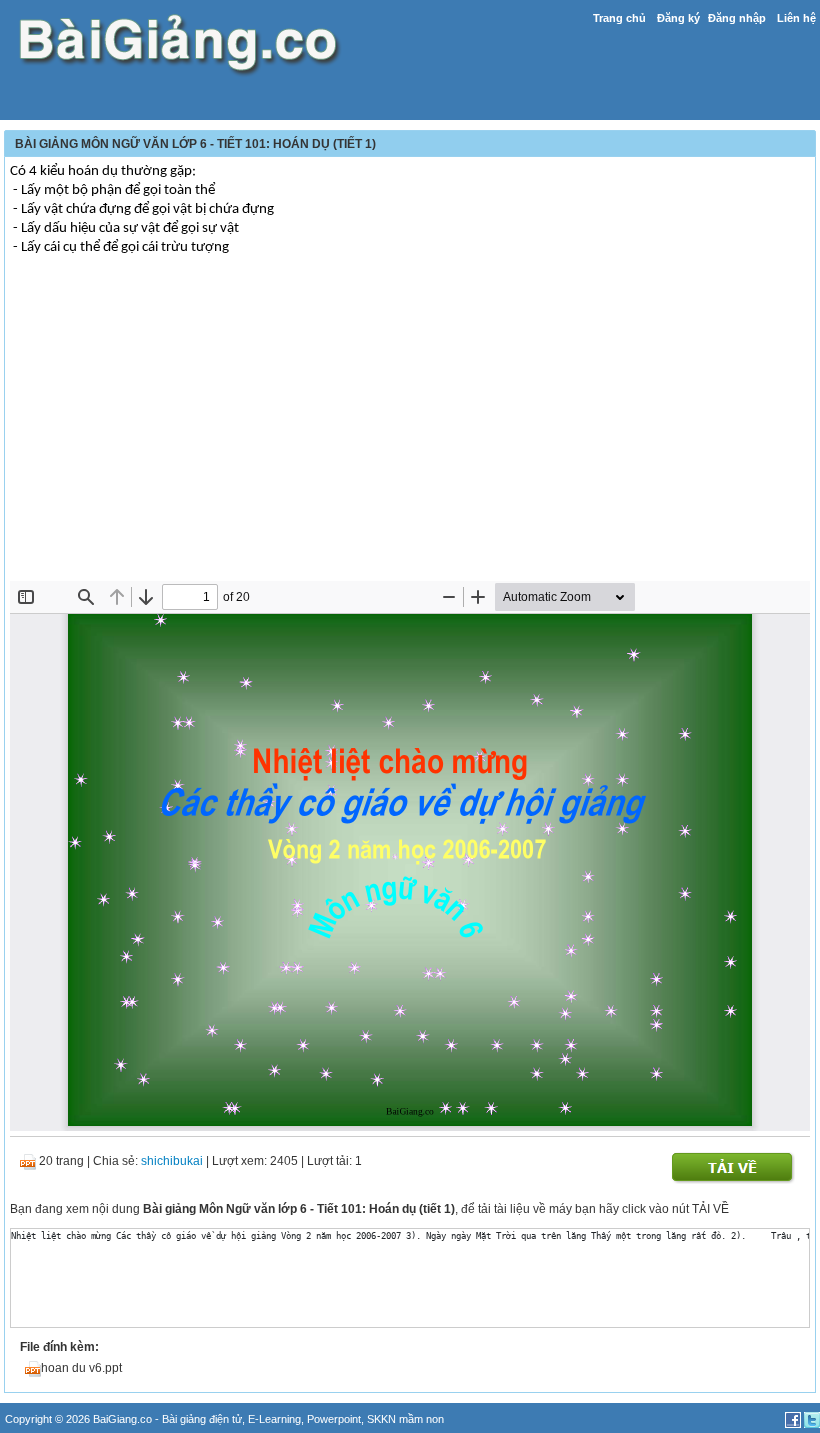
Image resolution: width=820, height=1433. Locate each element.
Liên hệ (796, 18)
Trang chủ (619, 18)
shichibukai (172, 1161)
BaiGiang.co (122, 1419)
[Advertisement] (410, 431)
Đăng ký (678, 18)
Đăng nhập (737, 18)
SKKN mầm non (405, 1419)
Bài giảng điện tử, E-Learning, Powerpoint (261, 1419)
